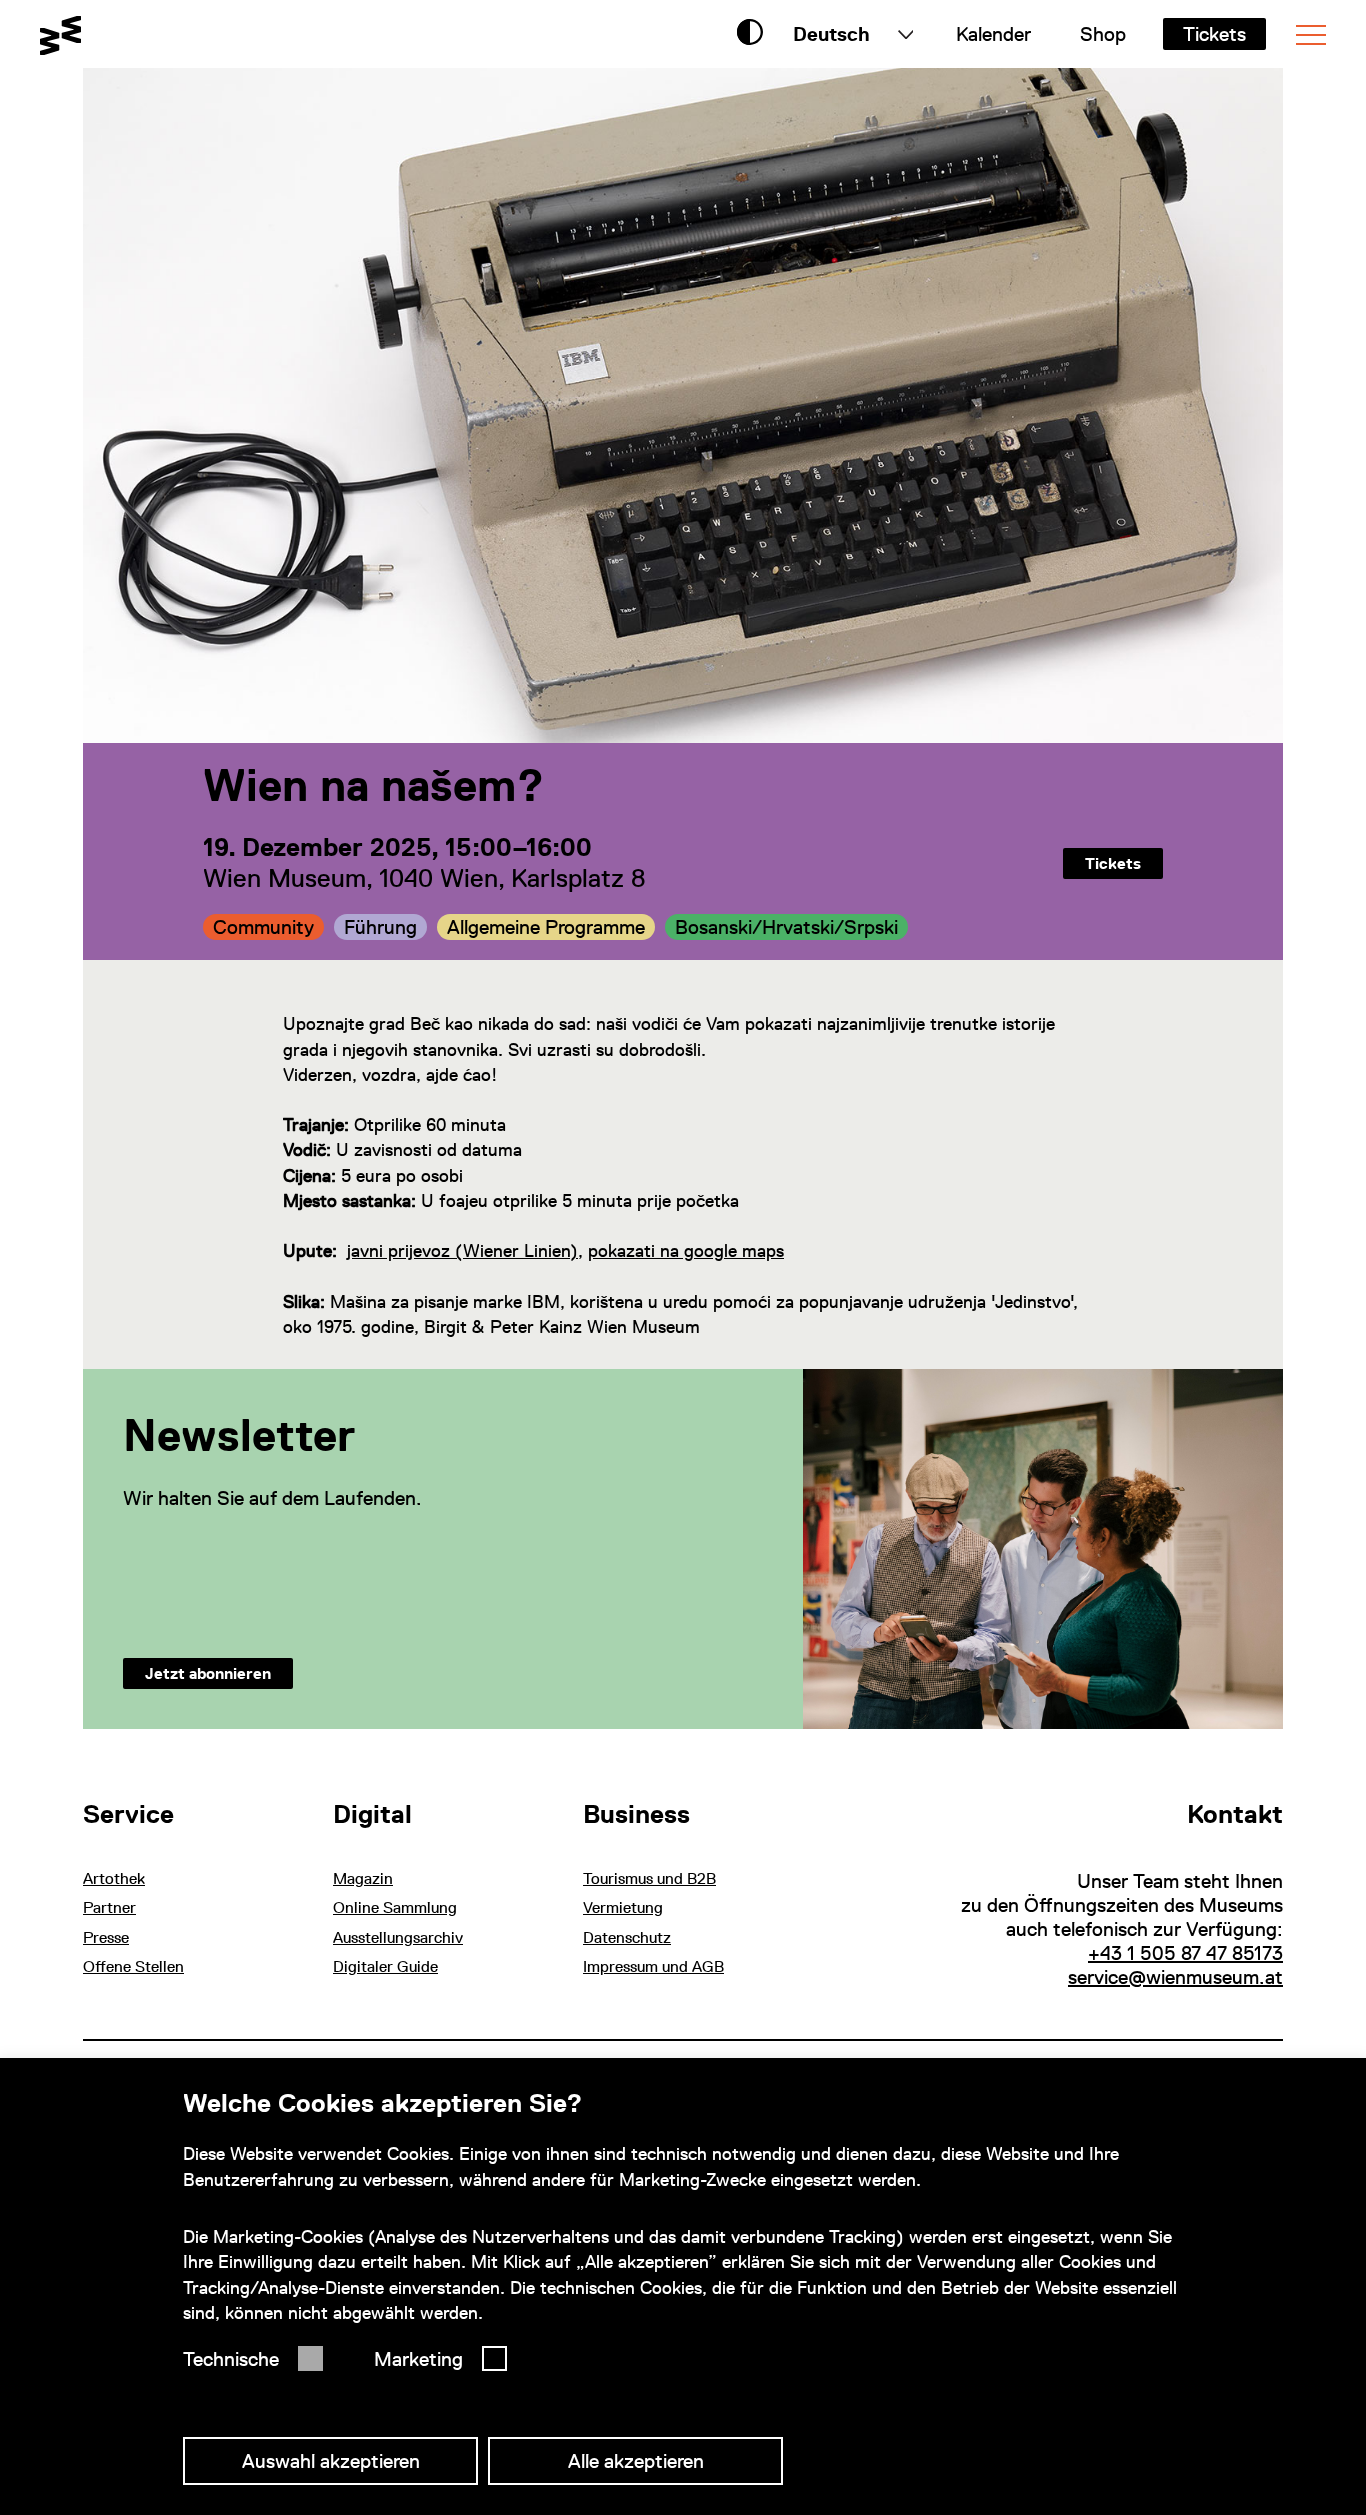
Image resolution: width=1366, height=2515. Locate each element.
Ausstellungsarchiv (398, 1937)
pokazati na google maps (686, 1250)
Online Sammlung (395, 1907)
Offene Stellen (133, 1966)
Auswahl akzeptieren (331, 2461)
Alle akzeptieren (636, 2461)
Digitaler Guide (385, 1966)
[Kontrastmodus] (750, 34)
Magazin (363, 1878)
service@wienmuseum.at (1175, 1977)
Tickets (1214, 34)
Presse (106, 1937)
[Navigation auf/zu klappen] (1311, 35)
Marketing (418, 2359)
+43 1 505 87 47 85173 (1185, 1953)
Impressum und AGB (653, 1966)
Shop (1103, 34)
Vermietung (623, 1907)
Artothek (114, 1878)
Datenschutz (627, 1937)
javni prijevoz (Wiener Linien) (462, 1250)
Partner (109, 1907)
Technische (231, 2359)
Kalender (993, 34)
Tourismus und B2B (649, 1878)
